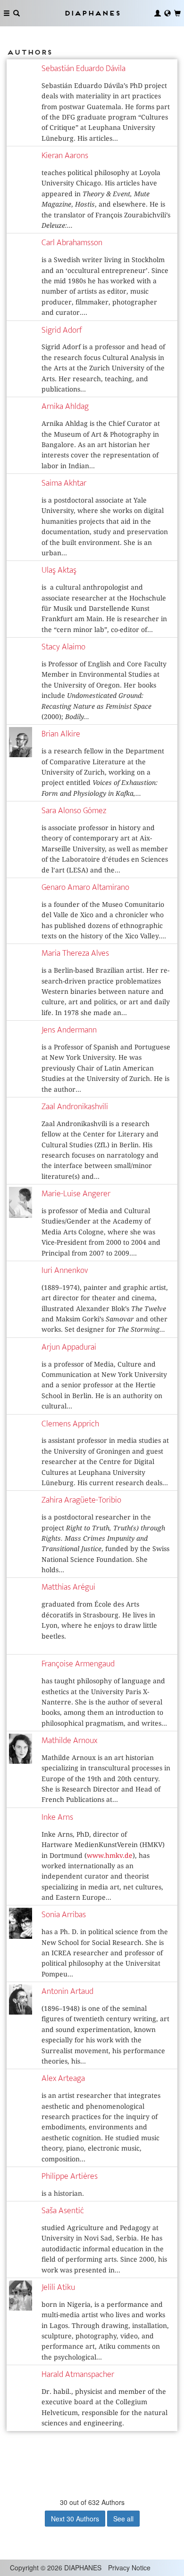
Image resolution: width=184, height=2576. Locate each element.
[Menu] (7, 13)
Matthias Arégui (68, 1587)
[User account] (158, 13)
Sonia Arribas (64, 1915)
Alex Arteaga (63, 2078)
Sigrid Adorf (62, 330)
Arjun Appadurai (69, 1347)
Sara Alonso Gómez (74, 811)
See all (123, 2519)
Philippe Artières (70, 2176)
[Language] (167, 13)
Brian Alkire (61, 734)
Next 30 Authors (75, 2519)
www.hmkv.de (110, 1856)
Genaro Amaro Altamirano (85, 887)
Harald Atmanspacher (78, 2374)
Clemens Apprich (70, 1424)
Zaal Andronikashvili (75, 1107)
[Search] (17, 13)
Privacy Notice (129, 2568)
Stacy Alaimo (63, 647)
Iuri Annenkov (65, 1270)
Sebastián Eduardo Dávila (84, 68)
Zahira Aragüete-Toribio (81, 1500)
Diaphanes (92, 13)
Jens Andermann (69, 1030)
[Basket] (177, 13)
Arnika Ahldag (65, 406)
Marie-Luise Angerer (76, 1194)
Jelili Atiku (58, 2287)
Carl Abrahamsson (72, 243)
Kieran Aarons (65, 156)
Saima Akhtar (64, 483)
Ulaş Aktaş (59, 570)
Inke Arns (57, 1817)
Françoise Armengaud (78, 1664)
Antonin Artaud (67, 1991)
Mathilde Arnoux (69, 1740)
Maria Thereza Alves (75, 953)
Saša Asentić (63, 2211)
